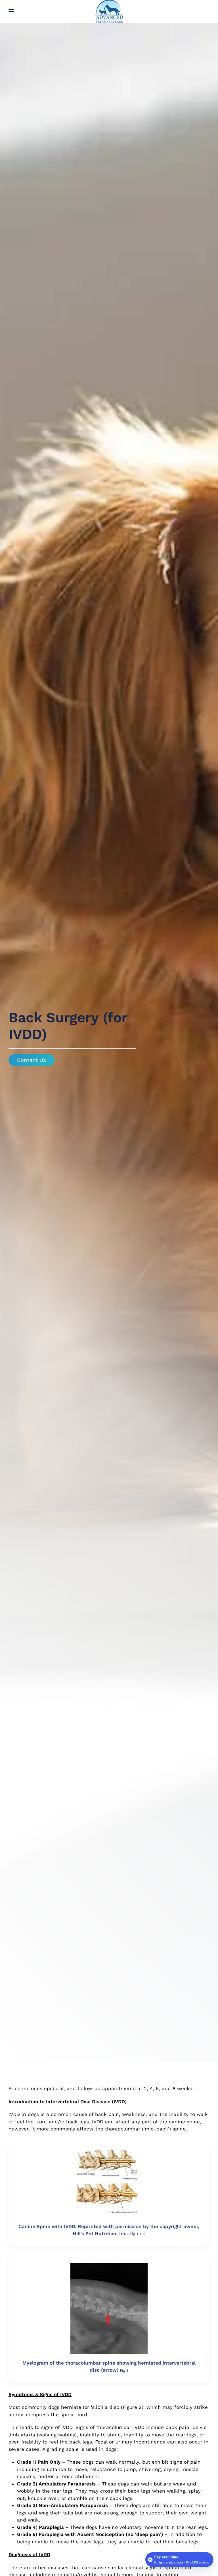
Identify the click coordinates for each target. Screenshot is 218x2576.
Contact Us (32, 1060)
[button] (11, 11)
